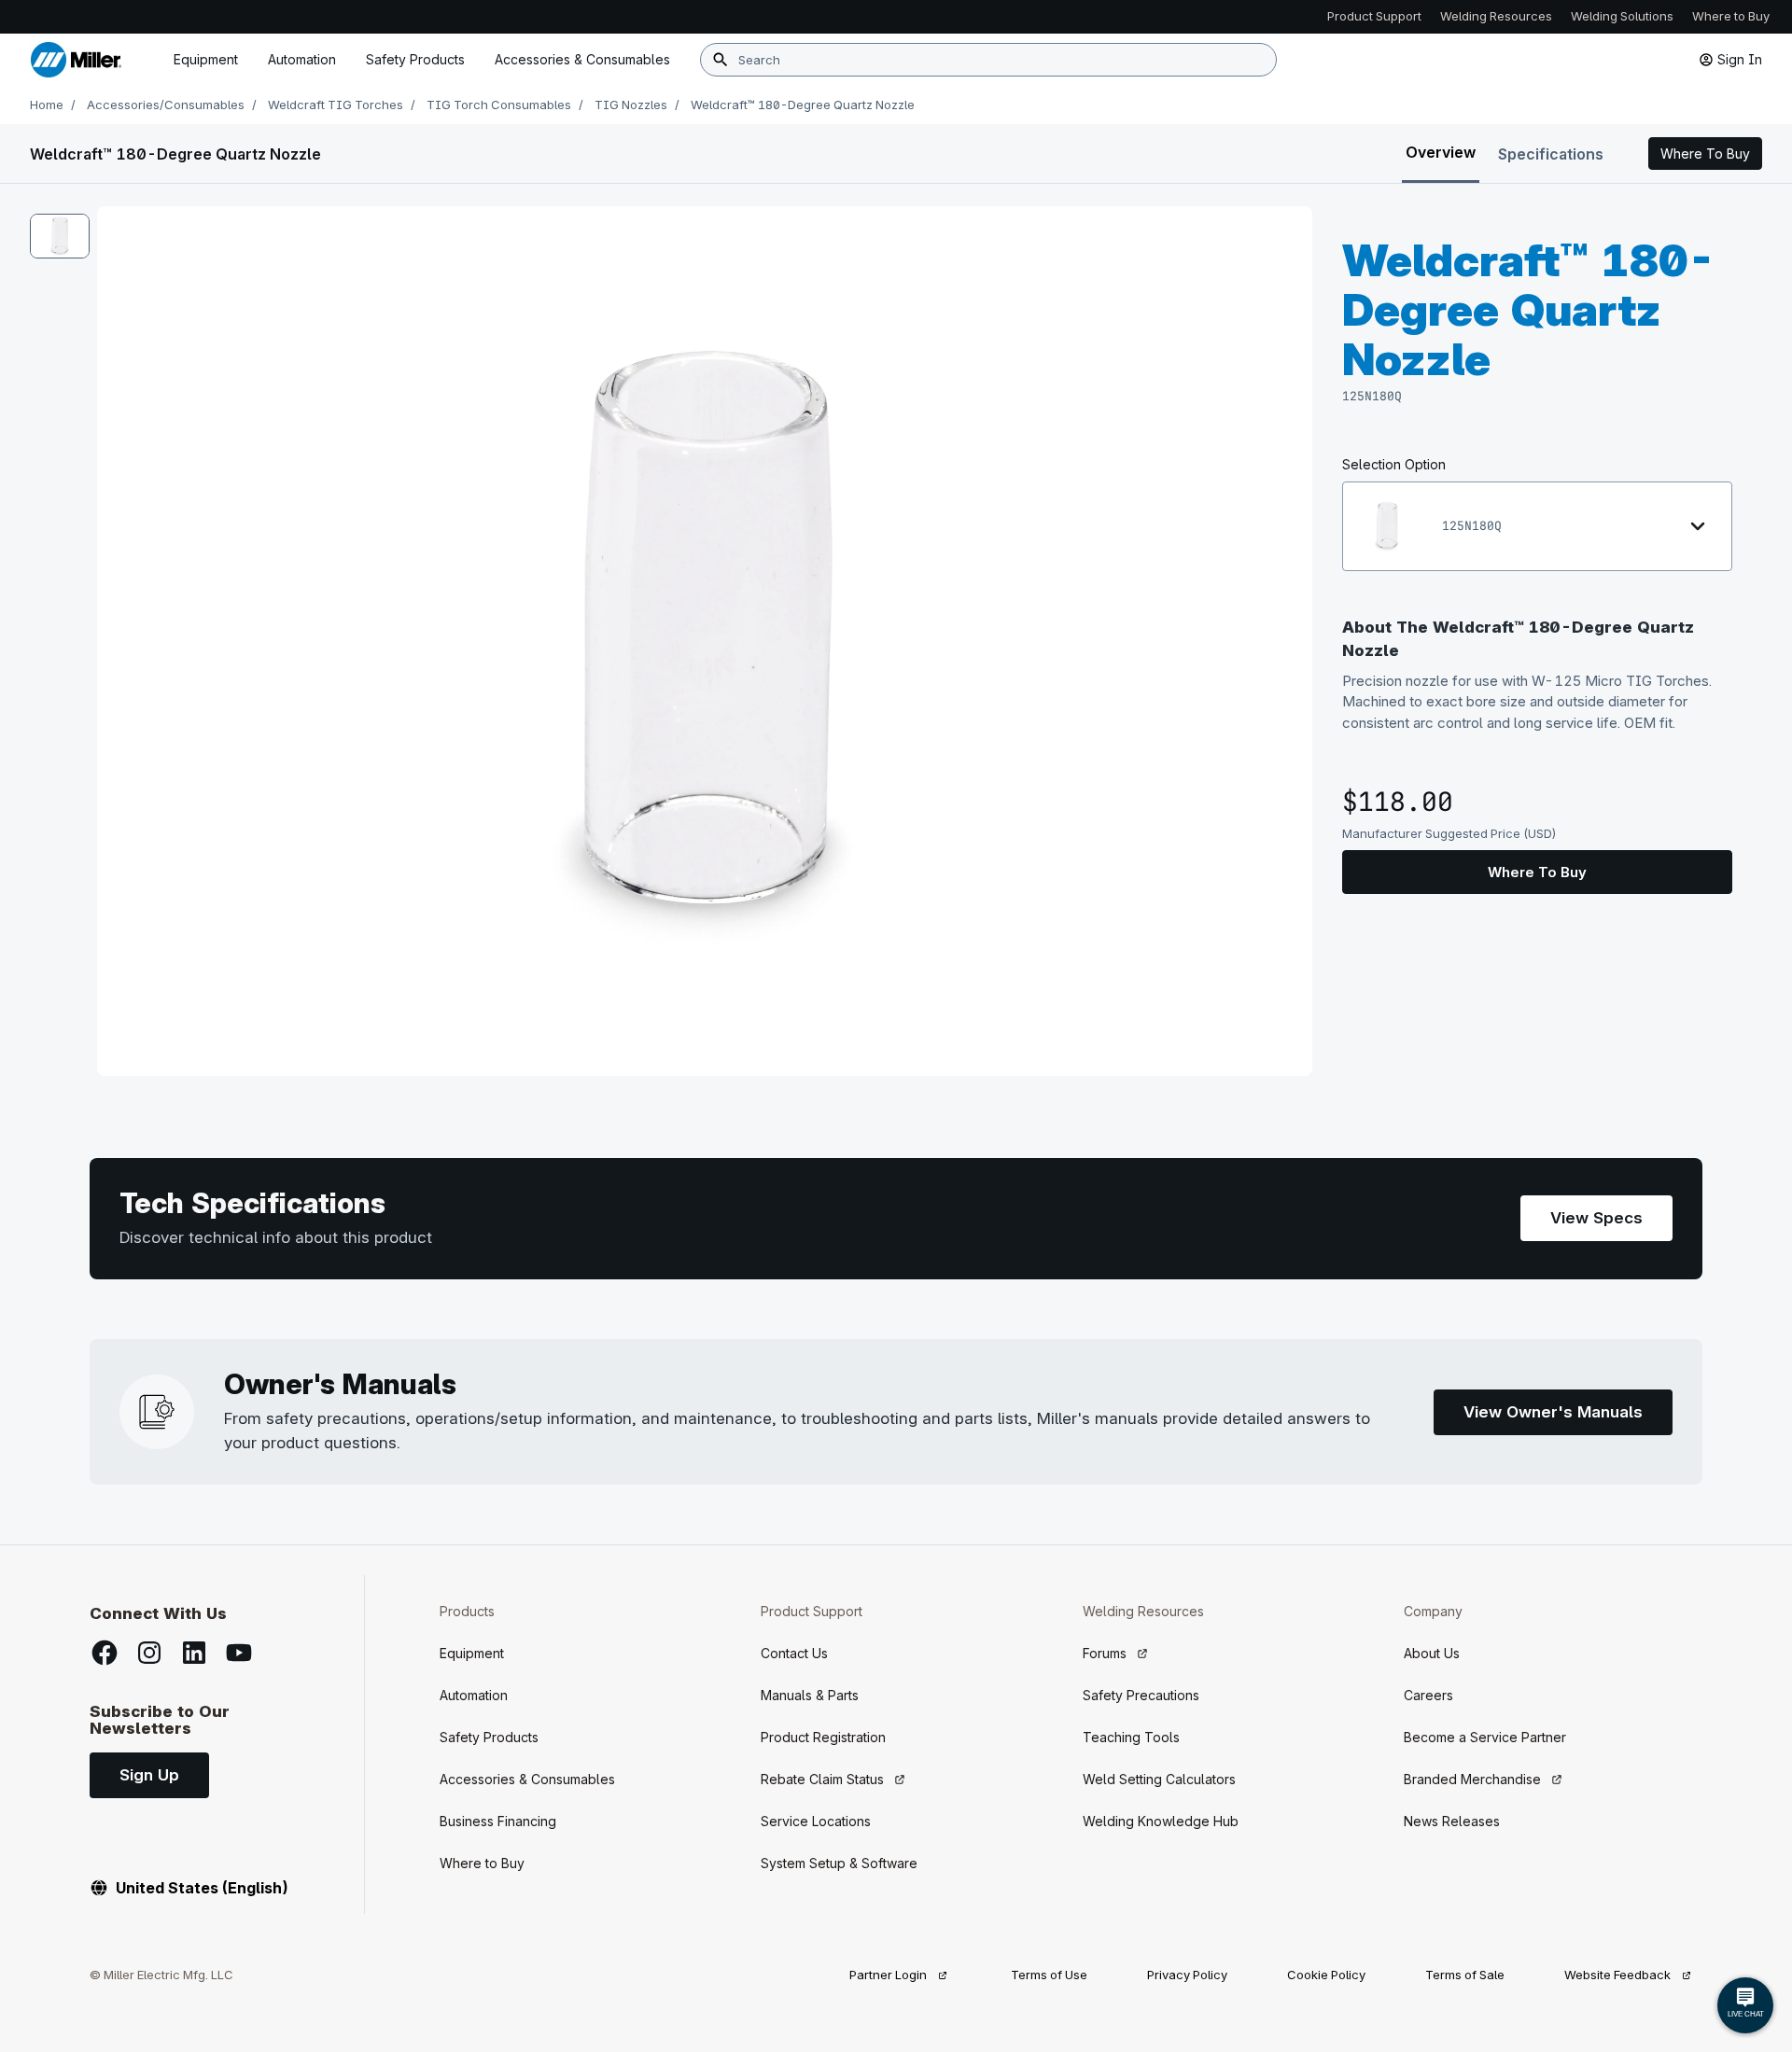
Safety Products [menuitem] (415, 59)
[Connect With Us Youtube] (239, 1653)
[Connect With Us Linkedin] (194, 1653)
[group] (705, 641)
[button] (1705, 154)
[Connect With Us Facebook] (105, 1653)
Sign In (1740, 59)
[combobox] (988, 60)
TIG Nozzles (631, 105)
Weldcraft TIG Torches (336, 105)
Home (47, 105)
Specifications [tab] (1551, 154)
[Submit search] (721, 60)
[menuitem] (582, 60)
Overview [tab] (1441, 152)
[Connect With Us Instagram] (149, 1653)
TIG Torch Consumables (499, 105)
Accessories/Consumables (166, 105)
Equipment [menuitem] (206, 59)
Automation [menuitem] (302, 59)
